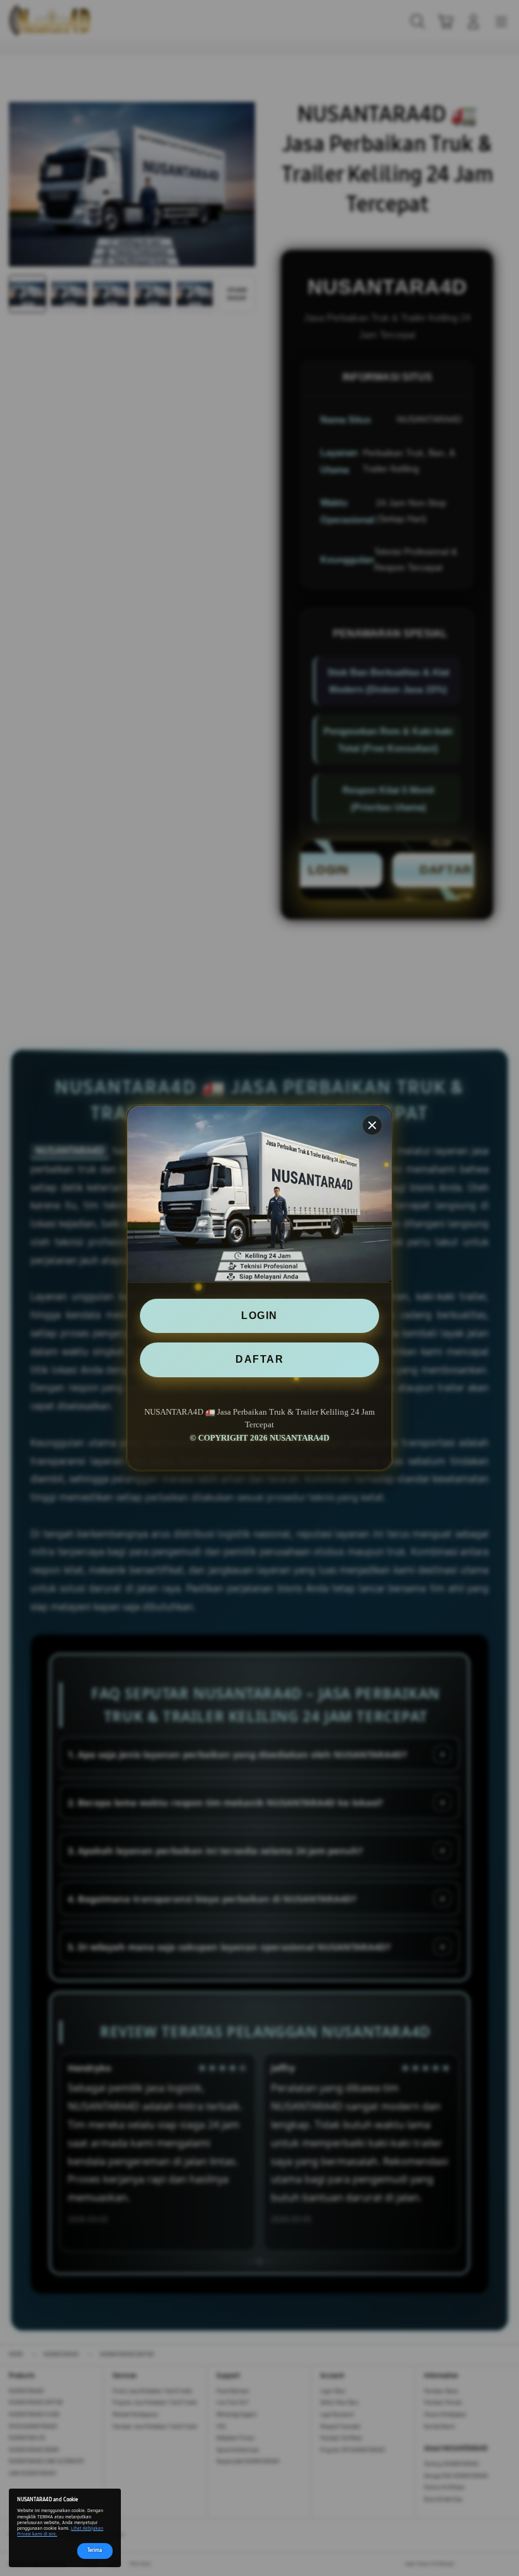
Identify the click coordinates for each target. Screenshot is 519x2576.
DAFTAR (259, 1359)
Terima (95, 2550)
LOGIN (259, 1316)
